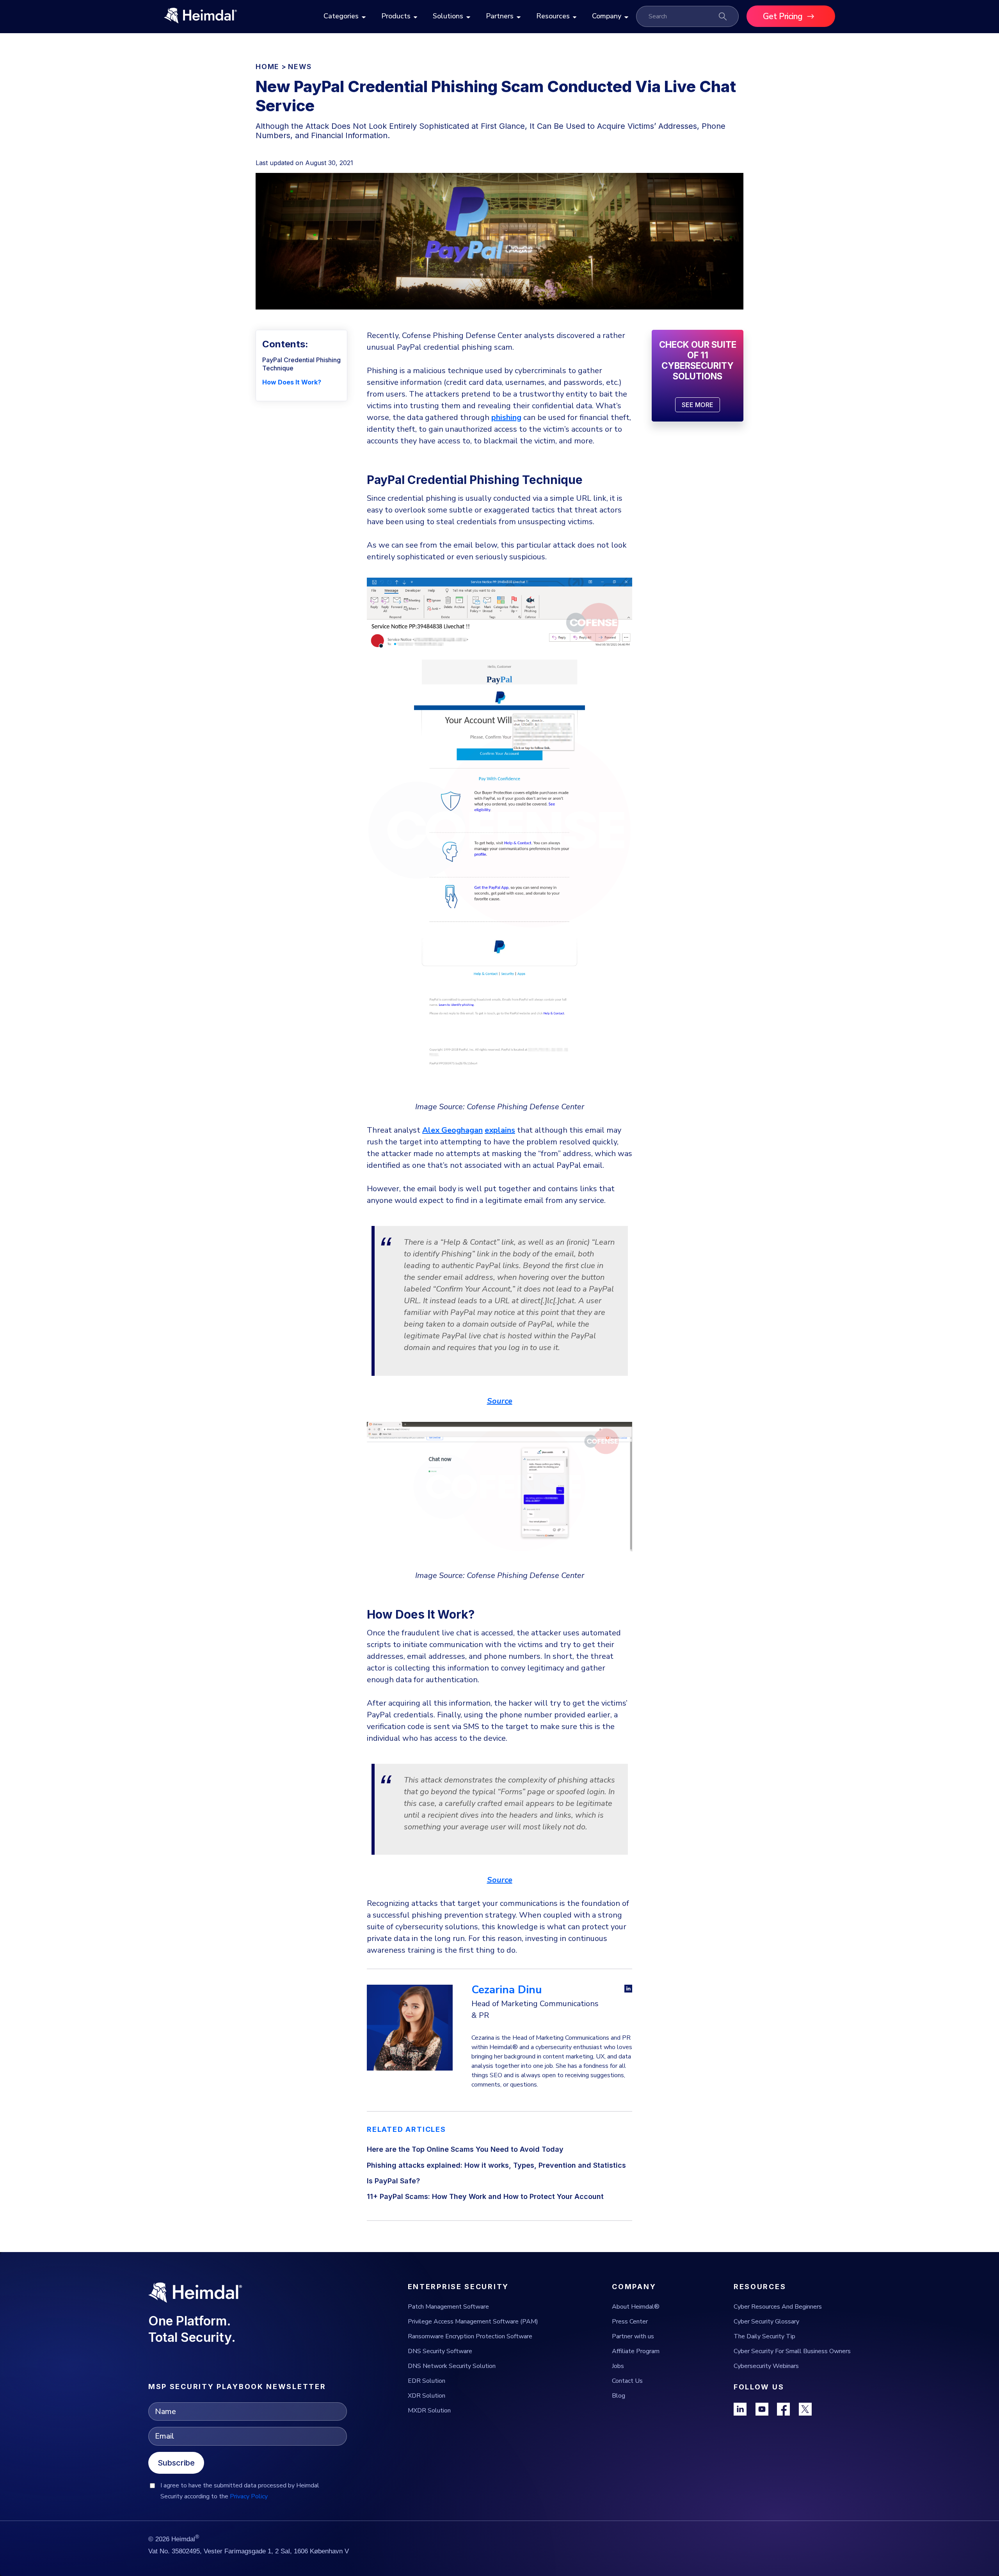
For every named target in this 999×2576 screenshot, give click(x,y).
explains (500, 1130)
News (300, 67)
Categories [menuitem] (341, 16)
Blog (619, 2396)
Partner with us (633, 2336)
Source (500, 1401)
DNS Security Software (440, 2351)
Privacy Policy (249, 2496)
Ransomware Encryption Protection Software (470, 2336)
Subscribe (176, 2463)
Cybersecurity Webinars (766, 2366)
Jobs (618, 2366)
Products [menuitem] (396, 16)
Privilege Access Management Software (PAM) (473, 2322)
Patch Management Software (448, 2307)
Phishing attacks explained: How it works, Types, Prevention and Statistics (496, 2165)
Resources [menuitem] (553, 16)
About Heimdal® (636, 2307)
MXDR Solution (429, 2411)
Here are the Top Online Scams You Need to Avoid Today (465, 2149)
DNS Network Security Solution (452, 2366)
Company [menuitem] (607, 16)
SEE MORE (698, 405)
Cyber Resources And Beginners (778, 2307)
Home (268, 67)
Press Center (630, 2322)
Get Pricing (783, 16)
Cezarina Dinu (507, 1990)
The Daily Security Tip (764, 2336)
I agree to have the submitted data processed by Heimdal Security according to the (240, 2491)
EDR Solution (427, 2381)
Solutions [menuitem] (448, 16)
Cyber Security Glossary (766, 2322)
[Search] (723, 16)
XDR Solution (427, 2396)
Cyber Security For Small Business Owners (792, 2351)
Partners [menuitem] (500, 16)
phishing (506, 417)
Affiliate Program (636, 2351)
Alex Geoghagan (452, 1130)
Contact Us (627, 2381)
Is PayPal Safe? (393, 2181)
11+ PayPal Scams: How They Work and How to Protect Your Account (485, 2196)
